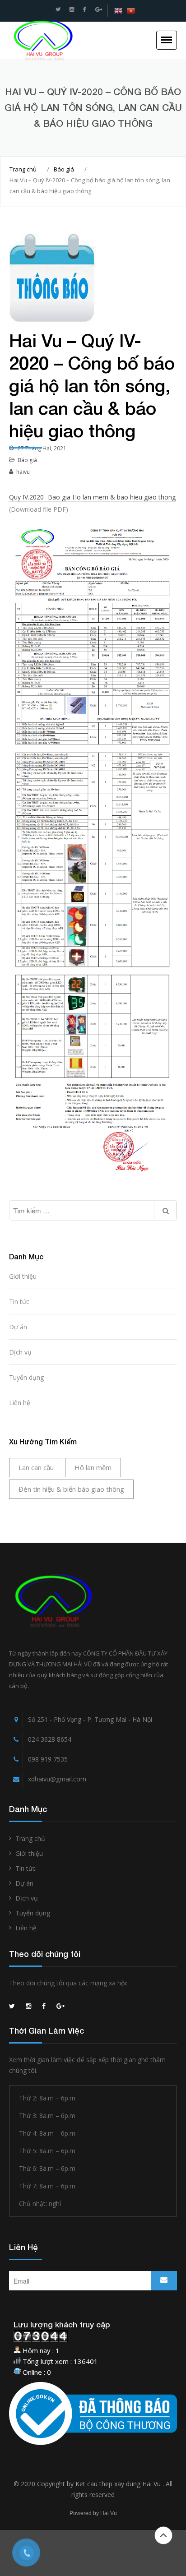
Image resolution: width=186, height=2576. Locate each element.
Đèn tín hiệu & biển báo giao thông (71, 1489)
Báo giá (64, 169)
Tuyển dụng (26, 1377)
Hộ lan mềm (93, 1467)
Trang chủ (23, 169)
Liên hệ (20, 1403)
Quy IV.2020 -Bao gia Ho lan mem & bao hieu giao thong (92, 497)
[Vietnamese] (131, 11)
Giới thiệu (23, 1276)
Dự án (18, 1327)
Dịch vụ (20, 1352)
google (99, 9)
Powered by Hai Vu (93, 2513)
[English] (118, 11)
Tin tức (19, 1302)
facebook (85, 9)
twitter (58, 9)
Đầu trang (163, 2535)
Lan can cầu (36, 1467)
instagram (72, 9)
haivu (23, 472)
